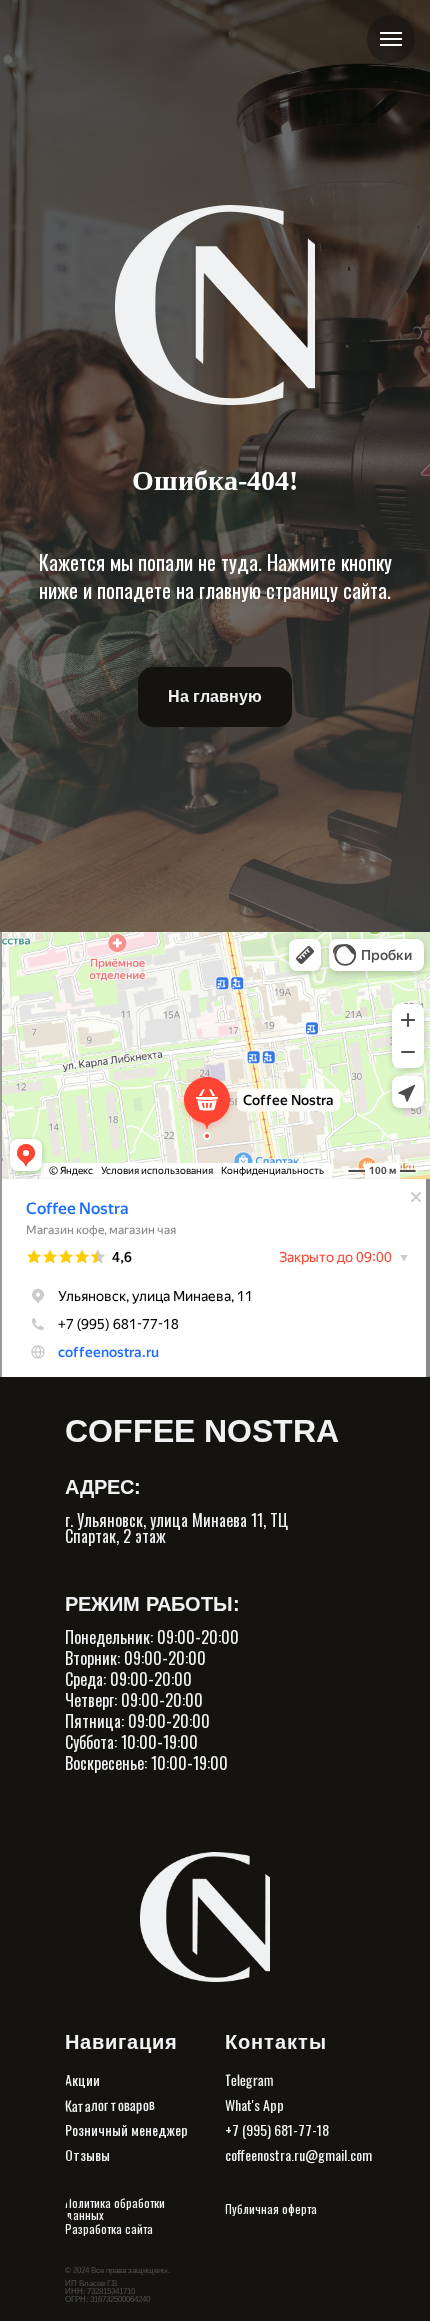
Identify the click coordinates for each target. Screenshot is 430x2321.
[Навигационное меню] (391, 39)
